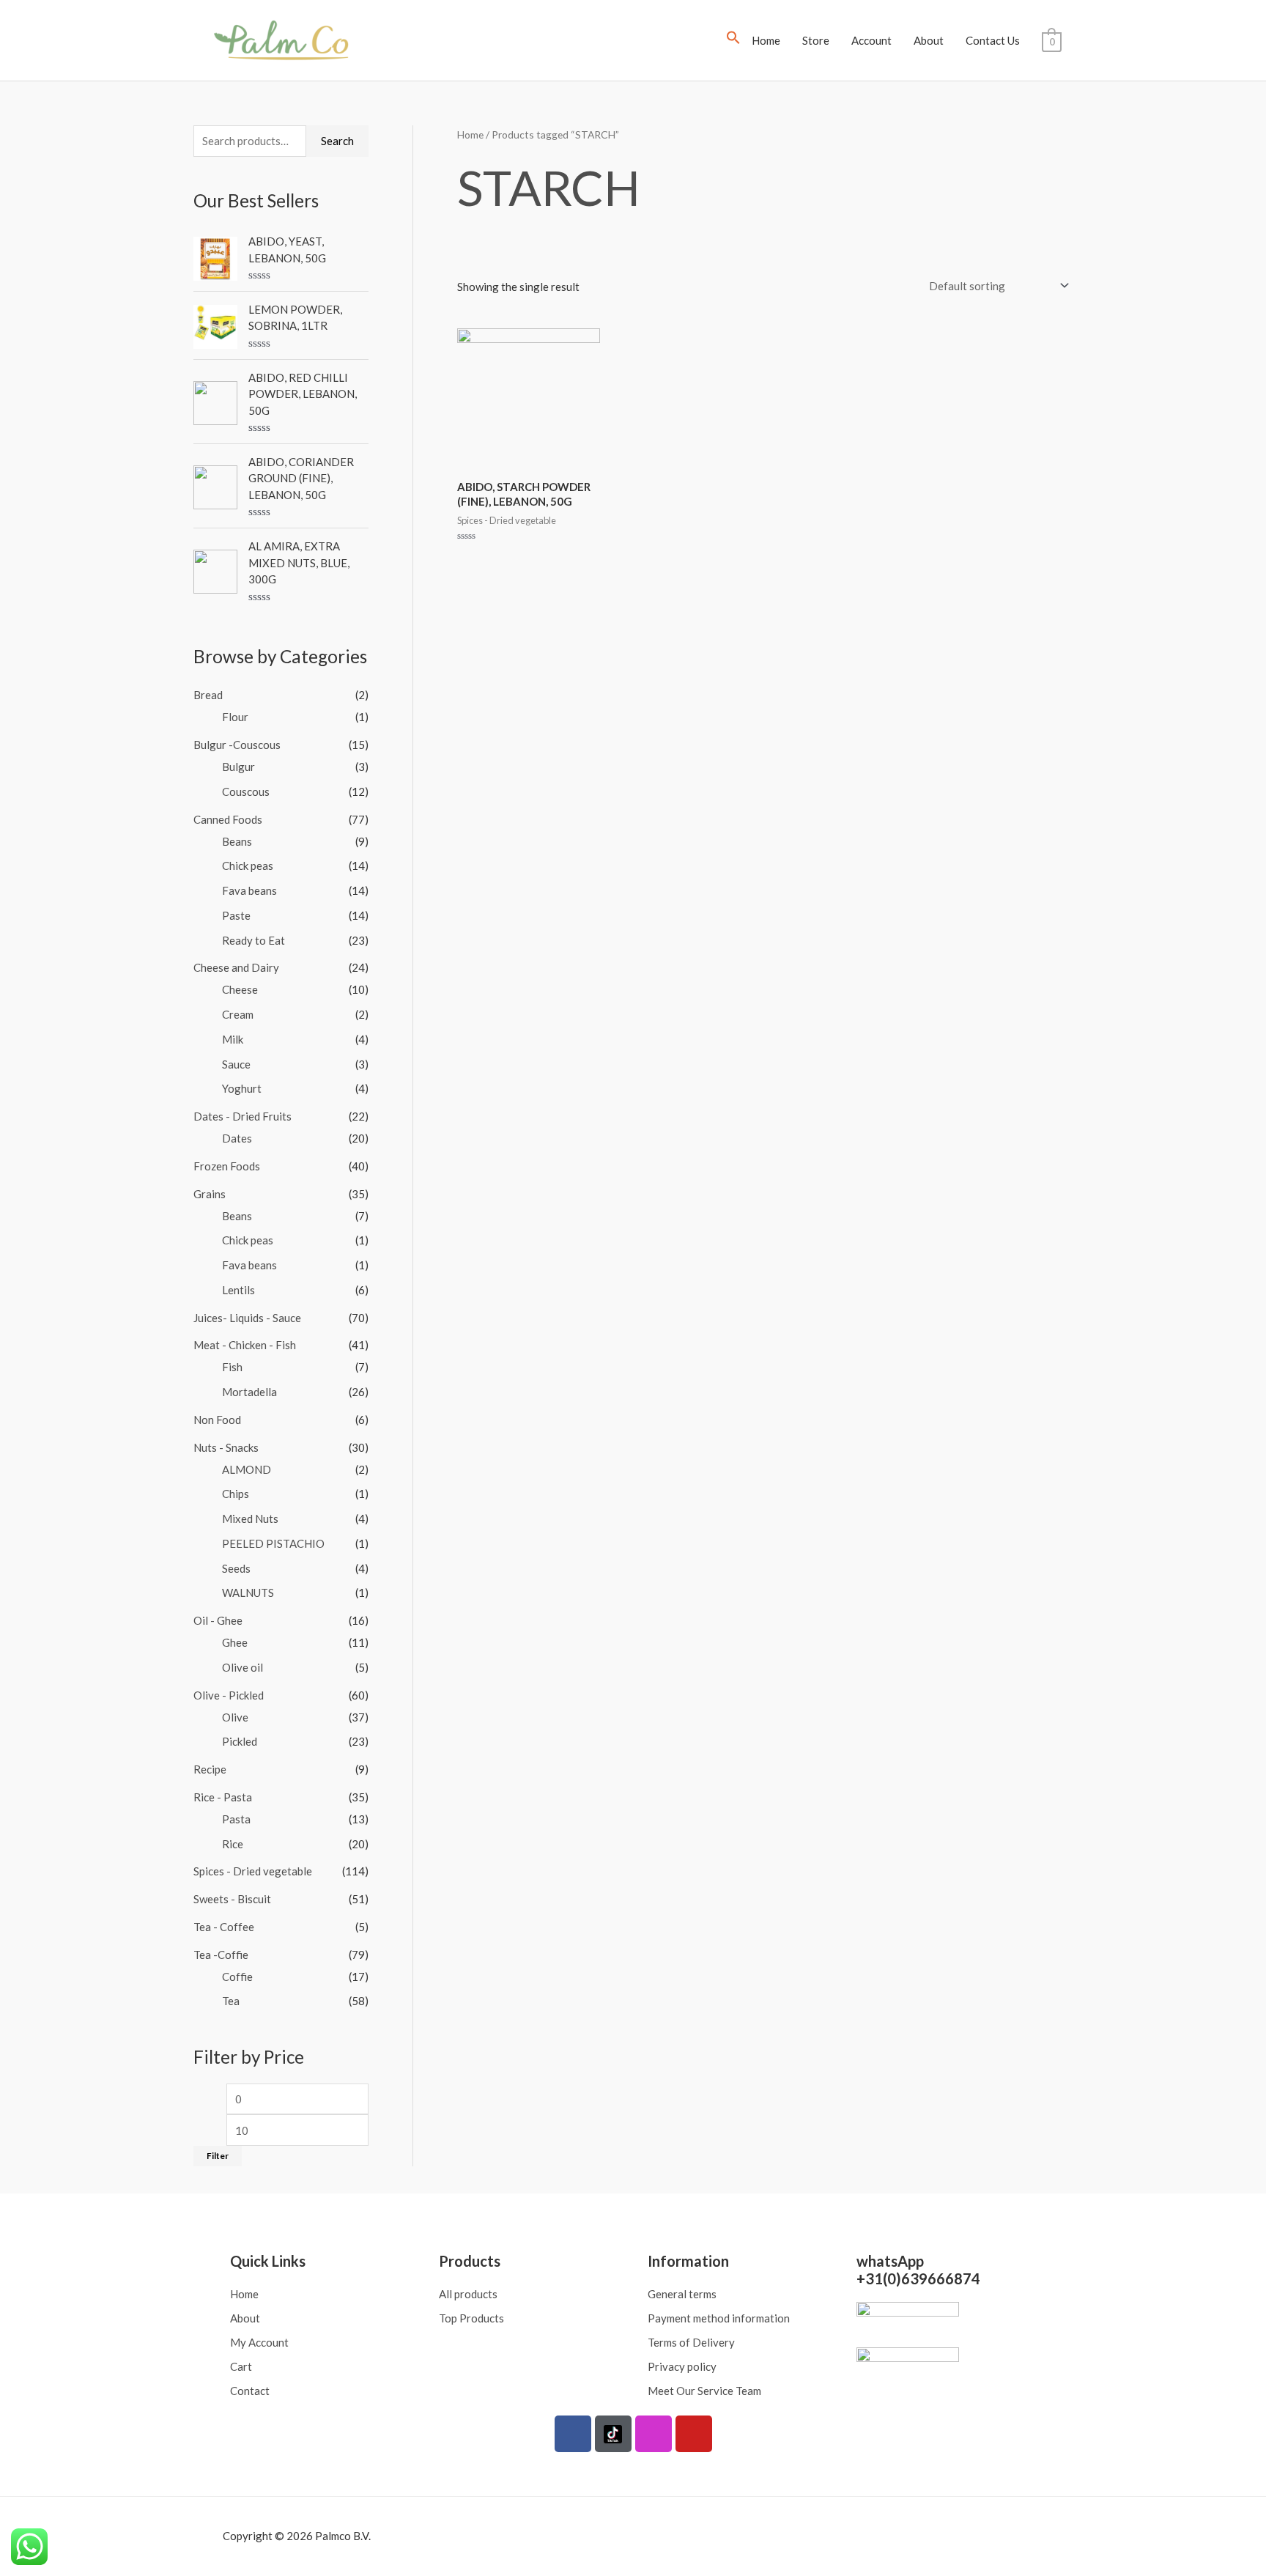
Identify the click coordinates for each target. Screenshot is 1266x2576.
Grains (210, 1194)
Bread (208, 695)
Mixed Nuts (250, 1518)
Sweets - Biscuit (232, 1899)
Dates (237, 1138)
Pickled (240, 1741)
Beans (237, 841)
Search (337, 141)
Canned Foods (228, 819)
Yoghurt (242, 1088)
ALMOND (247, 1469)
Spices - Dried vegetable (253, 1871)
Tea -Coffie (221, 1955)
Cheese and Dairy (236, 967)
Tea (231, 2001)
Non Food (217, 1420)
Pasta (236, 1819)
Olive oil (243, 1667)
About (929, 40)
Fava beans (249, 890)
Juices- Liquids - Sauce (247, 1318)
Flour (235, 717)
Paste (236, 915)
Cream (238, 1014)
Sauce (236, 1064)
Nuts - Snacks (226, 1447)
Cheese (240, 989)
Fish (232, 1367)
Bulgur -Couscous (237, 745)
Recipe (210, 1769)
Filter (218, 2156)
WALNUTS (248, 1593)
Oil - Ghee (218, 1620)
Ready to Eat (253, 940)
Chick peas (248, 866)
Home (766, 40)
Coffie (237, 1977)
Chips (236, 1494)
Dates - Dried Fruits (243, 1116)
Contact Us (993, 40)
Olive (235, 1717)
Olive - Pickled (229, 1695)
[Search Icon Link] (733, 40)
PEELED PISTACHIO (273, 1543)
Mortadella (249, 1392)
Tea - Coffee (224, 1927)
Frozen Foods (227, 1166)
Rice (233, 1844)
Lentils (238, 1290)
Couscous (246, 791)
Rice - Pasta (223, 1797)
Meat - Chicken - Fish (245, 1345)
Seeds (236, 1568)
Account (871, 40)
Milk (233, 1039)
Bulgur (238, 767)
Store (816, 40)
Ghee (235, 1642)
